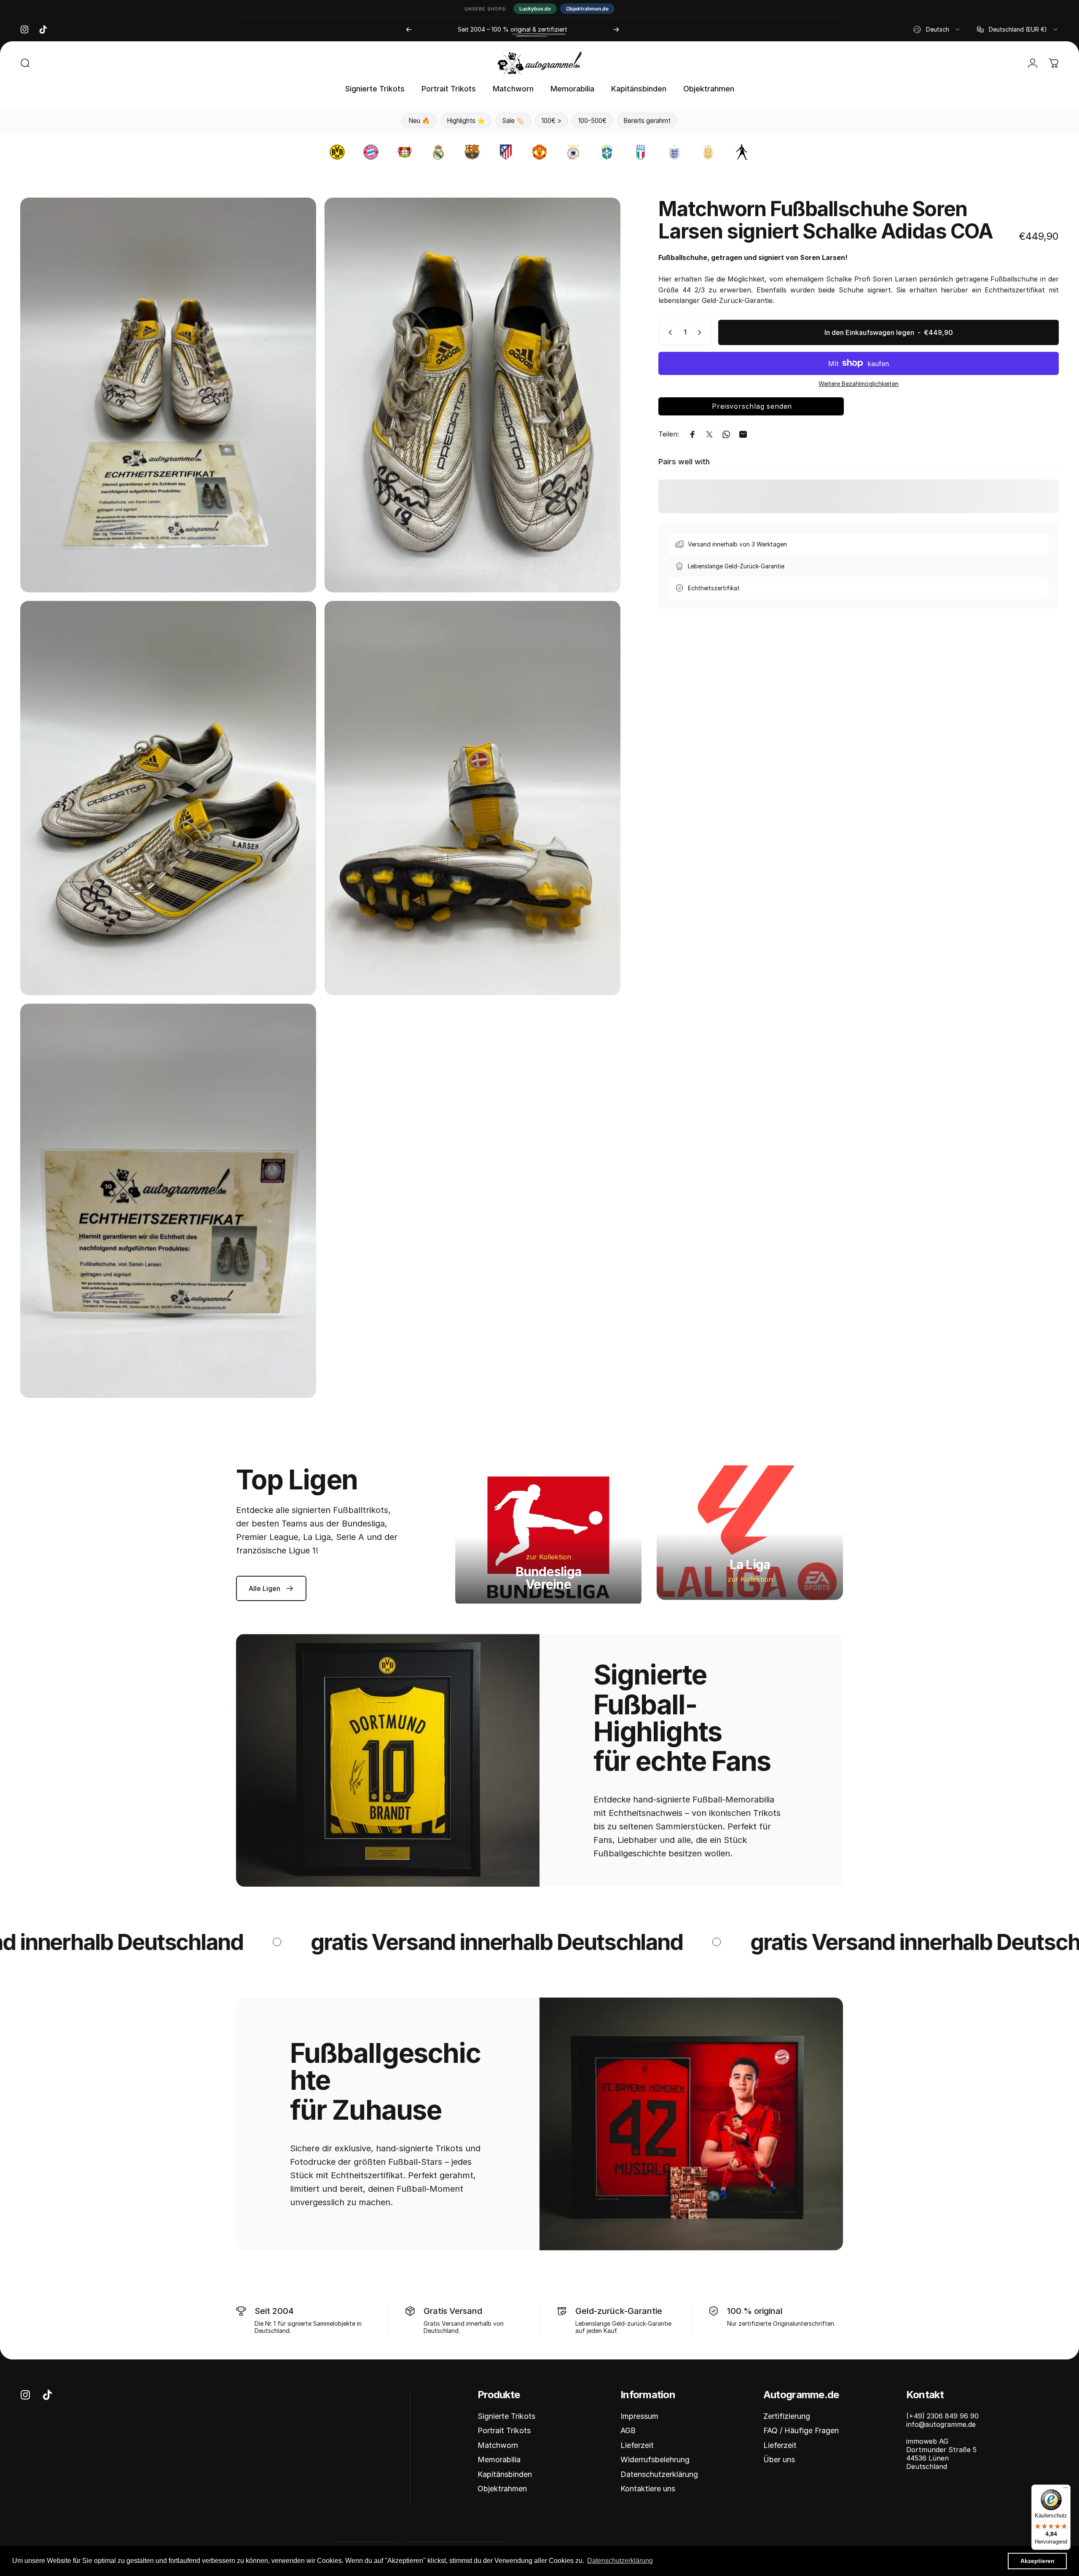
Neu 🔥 (419, 121)
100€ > (552, 121)
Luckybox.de (535, 9)
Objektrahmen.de (587, 9)
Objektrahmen (502, 2489)
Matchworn (498, 2445)
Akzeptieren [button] (1037, 2561)
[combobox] (937, 29)
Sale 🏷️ (513, 121)
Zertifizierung (787, 2416)
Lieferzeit (637, 2445)
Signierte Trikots (506, 2416)
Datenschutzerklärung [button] (620, 2561)
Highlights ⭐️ (466, 121)
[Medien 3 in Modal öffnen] (168, 798)
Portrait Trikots (504, 2430)
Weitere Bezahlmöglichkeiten (859, 384)
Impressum (639, 2416)
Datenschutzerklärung (659, 2474)
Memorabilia (499, 2460)
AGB (628, 2430)
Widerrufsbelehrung (655, 2460)
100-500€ (592, 121)
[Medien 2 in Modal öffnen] (472, 395)
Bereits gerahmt (647, 121)
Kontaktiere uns (648, 2489)
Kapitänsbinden (505, 2474)
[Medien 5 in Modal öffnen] (168, 1201)
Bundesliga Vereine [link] (549, 1578)
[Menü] (1066, 2490)
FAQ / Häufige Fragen (801, 2430)
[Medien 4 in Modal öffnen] (472, 798)
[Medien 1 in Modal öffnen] (168, 395)
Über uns (779, 2460)
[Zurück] (409, 29)
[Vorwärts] (616, 29)
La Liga (750, 1564)
